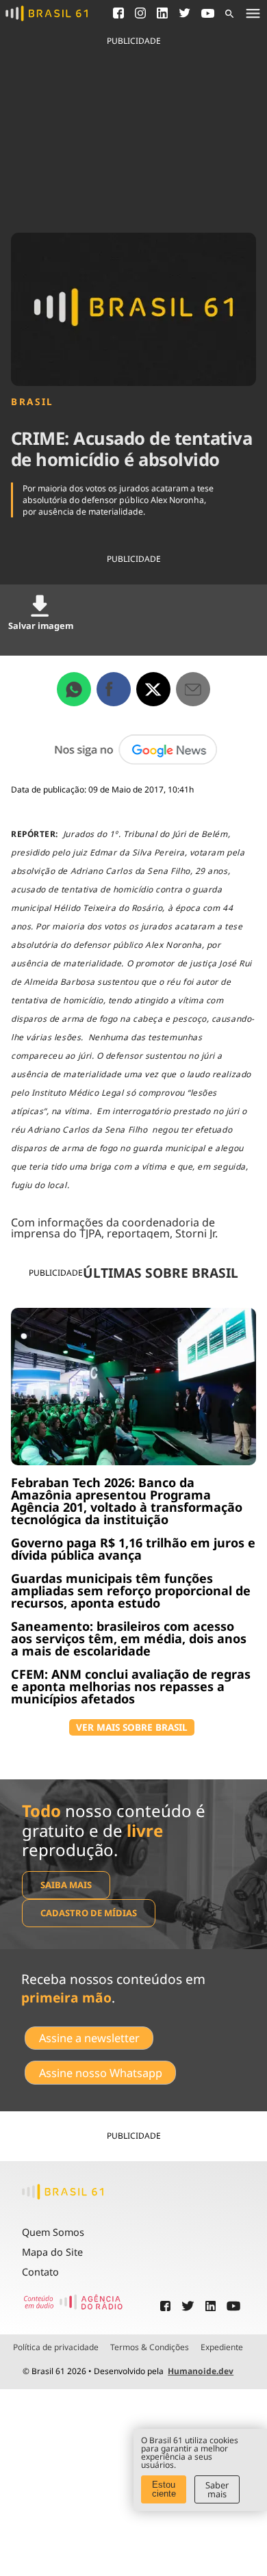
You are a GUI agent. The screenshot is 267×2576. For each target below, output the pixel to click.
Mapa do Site (52, 2252)
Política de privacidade (56, 2347)
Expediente (222, 2347)
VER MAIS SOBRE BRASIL (132, 1727)
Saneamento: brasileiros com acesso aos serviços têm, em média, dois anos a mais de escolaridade (129, 1638)
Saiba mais (66, 1885)
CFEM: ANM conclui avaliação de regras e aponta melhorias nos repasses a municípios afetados (131, 1686)
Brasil (33, 402)
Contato (40, 2272)
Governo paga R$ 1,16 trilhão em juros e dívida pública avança (133, 1549)
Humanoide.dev (201, 2371)
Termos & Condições (150, 2347)
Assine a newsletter (89, 2038)
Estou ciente (164, 2489)
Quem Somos (53, 2232)
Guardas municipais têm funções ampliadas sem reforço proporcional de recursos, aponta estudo (131, 1590)
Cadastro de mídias (89, 1913)
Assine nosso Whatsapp (101, 2073)
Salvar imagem (41, 626)
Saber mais (217, 2489)
